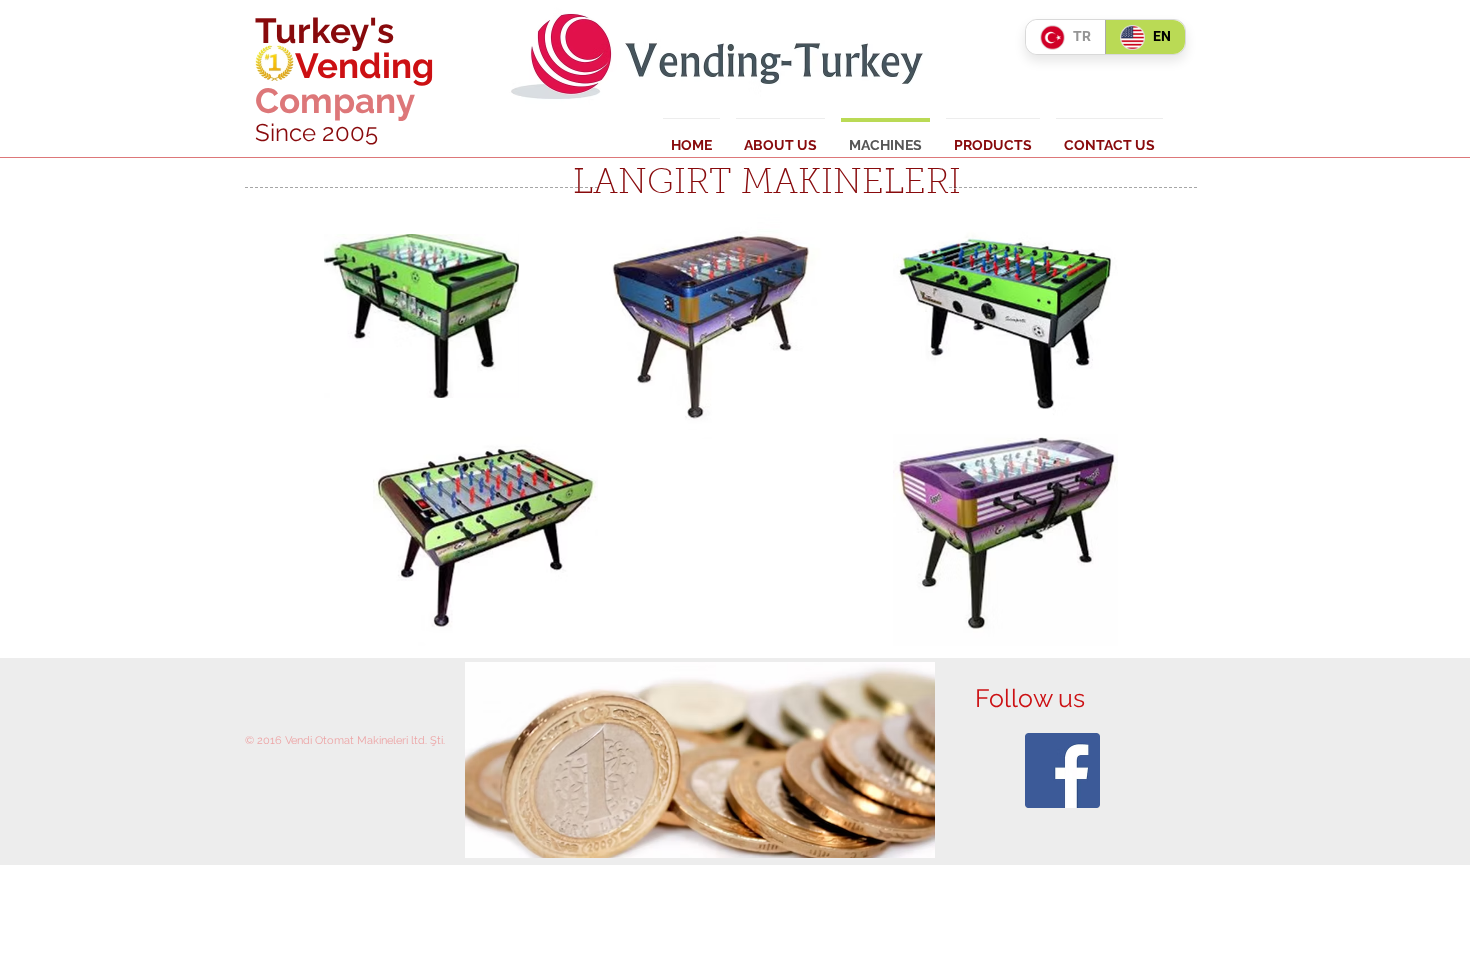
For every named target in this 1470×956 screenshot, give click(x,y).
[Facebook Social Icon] (1062, 770)
